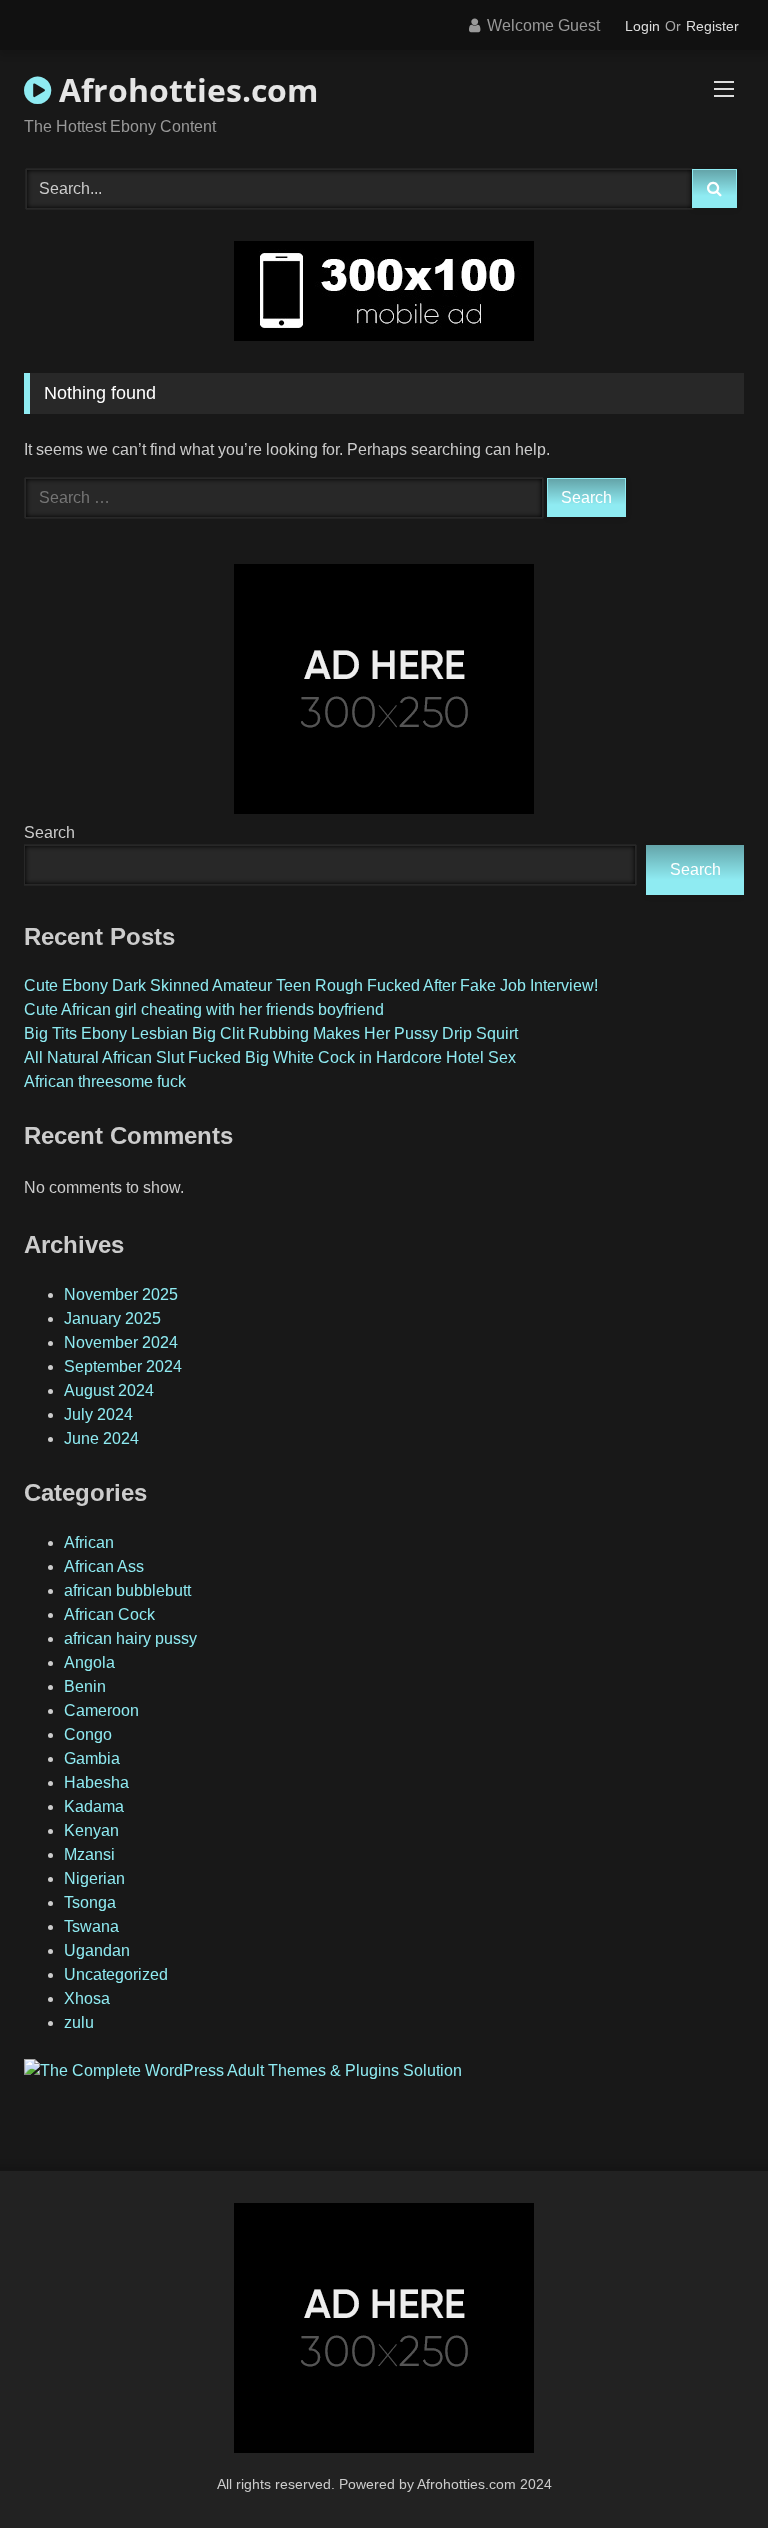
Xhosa (87, 1998)
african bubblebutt (127, 1590)
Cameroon (101, 1710)
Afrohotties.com (184, 89)
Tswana (91, 1926)
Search (49, 832)
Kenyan (91, 1830)
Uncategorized (116, 1974)
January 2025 (112, 1318)
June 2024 (101, 1438)
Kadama (94, 1806)
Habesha (96, 1782)
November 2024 (121, 1342)
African (89, 1542)
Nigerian (94, 1878)
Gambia (92, 1758)
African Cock (109, 1614)
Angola (89, 1662)
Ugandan (97, 1950)
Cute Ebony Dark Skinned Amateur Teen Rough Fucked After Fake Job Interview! (311, 985)
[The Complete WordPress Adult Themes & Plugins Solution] (243, 2070)
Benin (85, 1686)
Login (642, 26)
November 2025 (121, 1294)
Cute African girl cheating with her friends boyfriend (204, 1009)
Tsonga (90, 1902)
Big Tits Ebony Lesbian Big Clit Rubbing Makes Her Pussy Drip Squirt (271, 1033)
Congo (88, 1734)
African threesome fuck (105, 1081)
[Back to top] (706, 2468)
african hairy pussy (130, 1638)
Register (712, 26)
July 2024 (98, 1414)
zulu (79, 2022)
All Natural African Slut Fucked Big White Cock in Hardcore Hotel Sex (270, 1057)
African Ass (104, 1566)
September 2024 (123, 1366)
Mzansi (89, 1854)
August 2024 (109, 1390)
